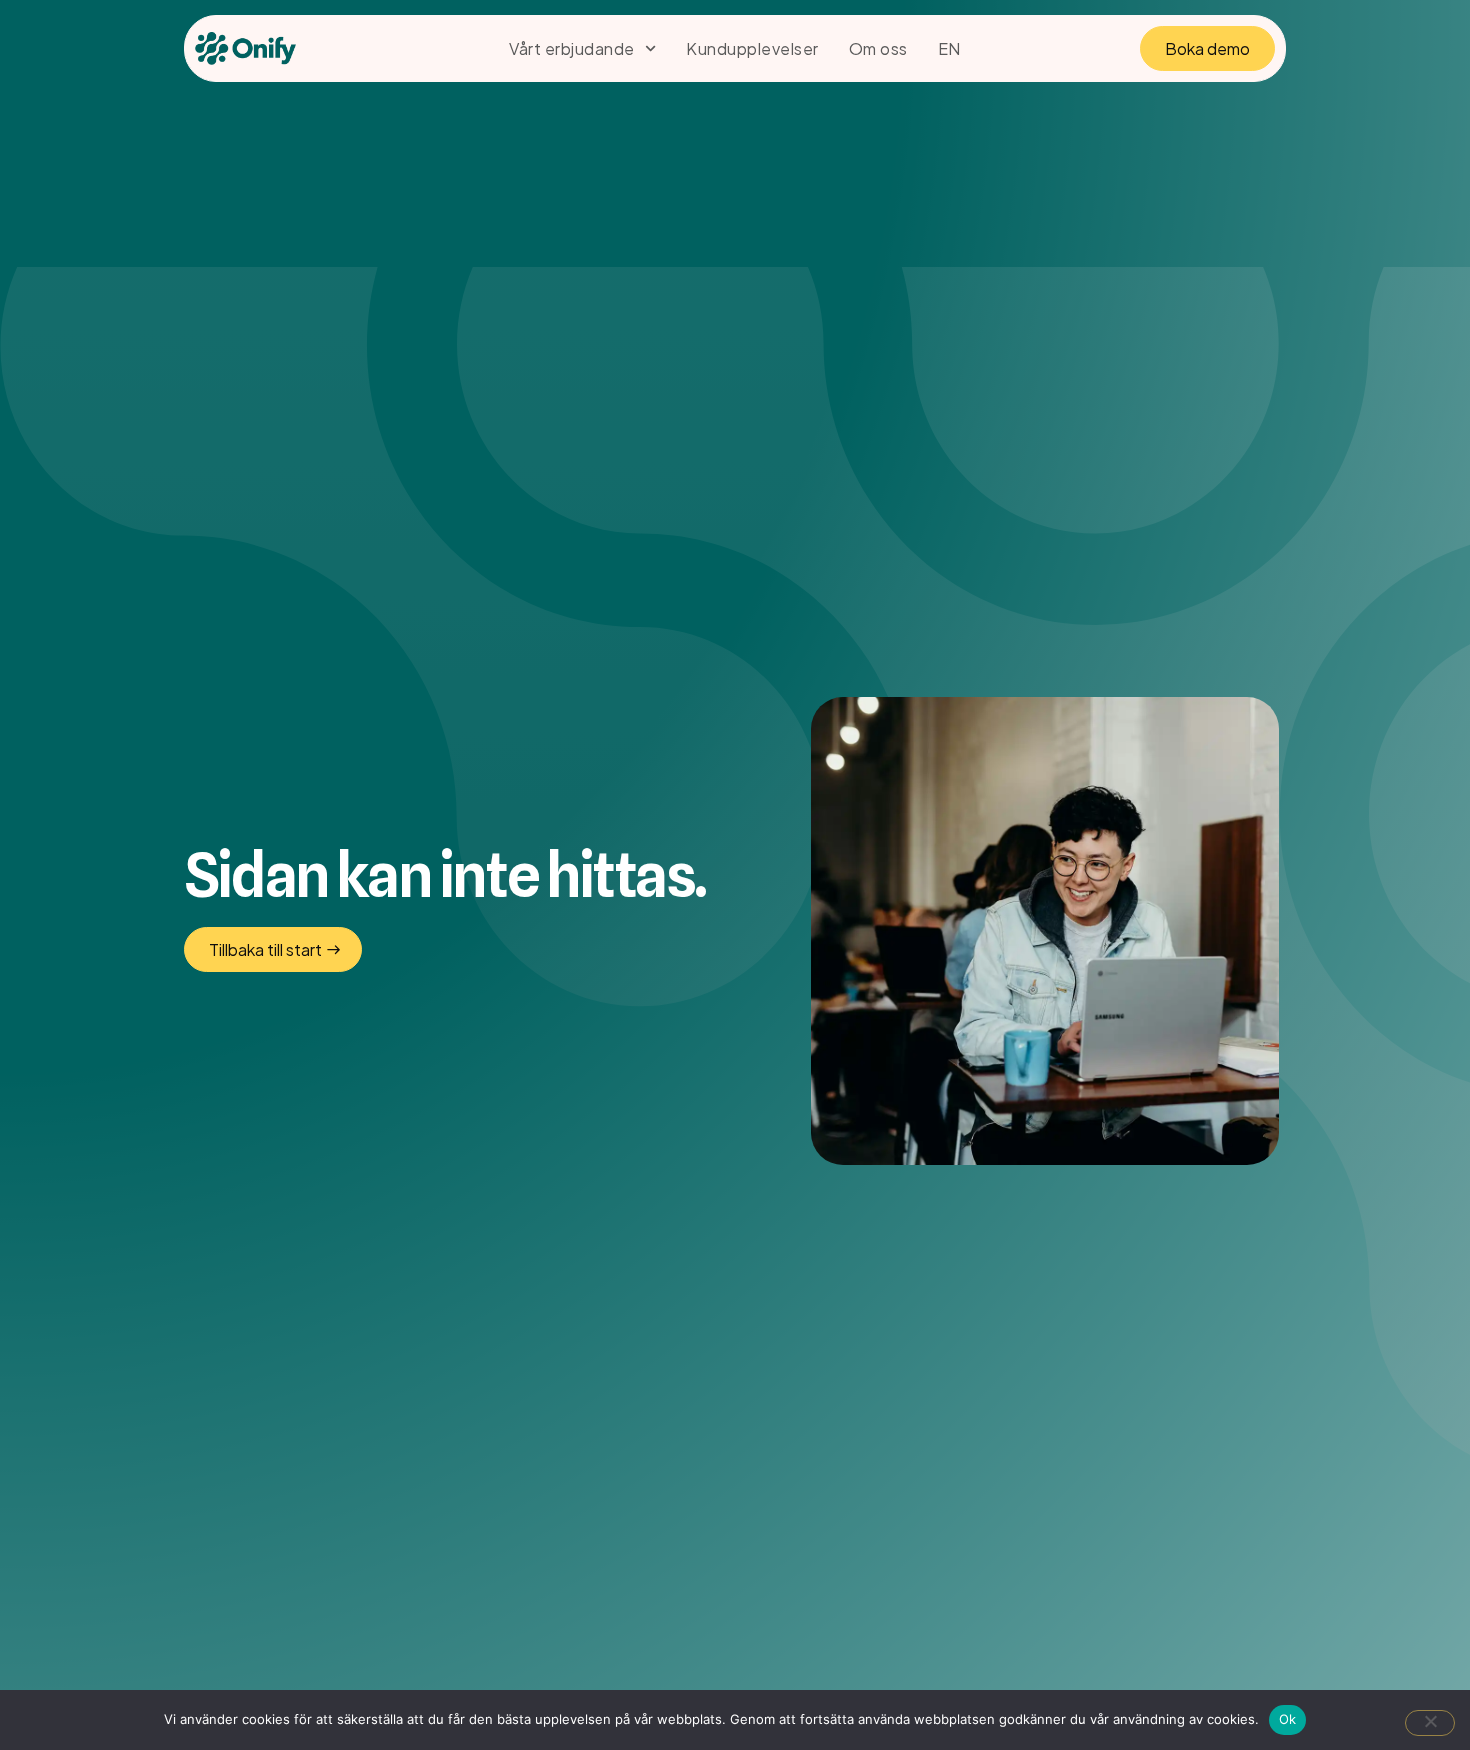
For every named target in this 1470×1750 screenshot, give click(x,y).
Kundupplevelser (752, 48)
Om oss (878, 48)
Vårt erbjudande (572, 48)
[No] (1430, 1723)
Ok (1288, 1719)
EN (949, 48)
